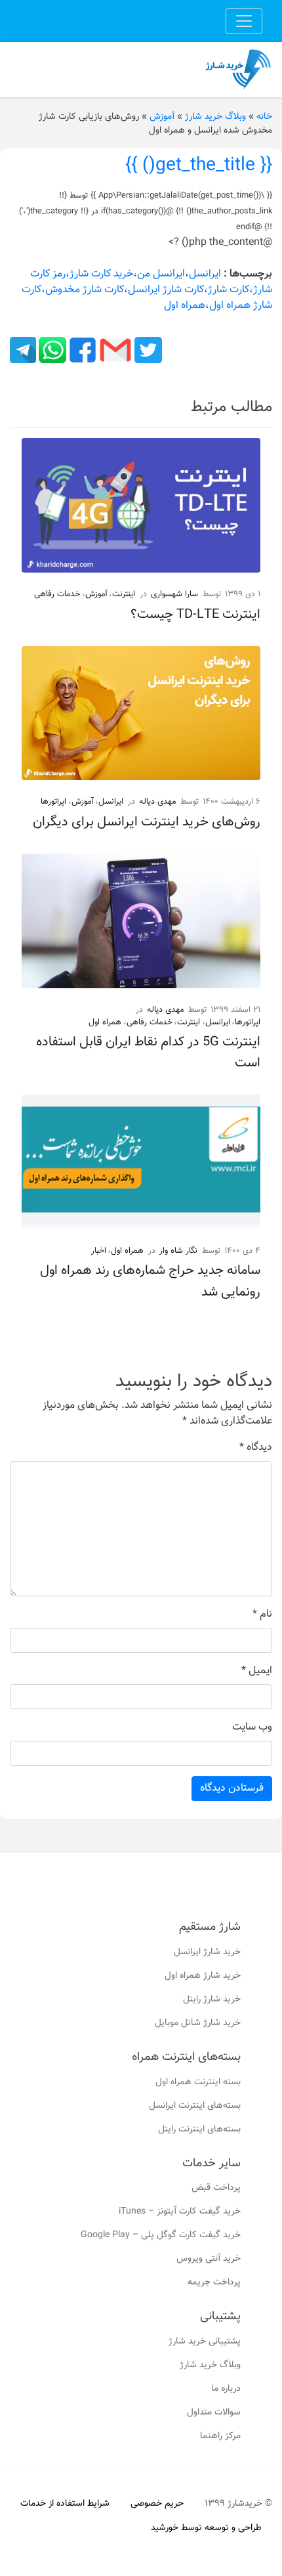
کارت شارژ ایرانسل (166, 290)
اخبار (99, 1251)
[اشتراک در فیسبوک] (81, 350)
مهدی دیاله (157, 802)
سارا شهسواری (174, 594)
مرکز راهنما (220, 2436)
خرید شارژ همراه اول (203, 1976)
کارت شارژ (229, 290)
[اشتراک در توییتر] (147, 350)
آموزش (162, 117)
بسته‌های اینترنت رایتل (199, 2129)
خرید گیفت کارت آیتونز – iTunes (180, 2212)
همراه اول (185, 306)
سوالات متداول (214, 2412)
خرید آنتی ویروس (209, 2259)
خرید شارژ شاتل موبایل (198, 2023)
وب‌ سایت (252, 1728)
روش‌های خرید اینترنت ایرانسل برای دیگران (147, 822)
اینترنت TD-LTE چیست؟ (195, 615)
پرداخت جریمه (214, 2282)
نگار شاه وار (178, 1251)
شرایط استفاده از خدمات (65, 2504)
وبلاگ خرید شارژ (215, 117)
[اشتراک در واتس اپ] (51, 350)
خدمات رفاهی (57, 594)
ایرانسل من (161, 274)
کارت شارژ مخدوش (85, 290)
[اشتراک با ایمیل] (114, 350)
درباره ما (226, 2389)
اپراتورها (53, 802)
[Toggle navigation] (244, 21)
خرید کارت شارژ (101, 274)
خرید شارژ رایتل (212, 1999)
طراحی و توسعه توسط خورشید (206, 2528)
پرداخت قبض (216, 2188)
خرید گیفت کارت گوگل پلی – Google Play (161, 2235)
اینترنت (124, 594)
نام (262, 1615)
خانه (264, 117)
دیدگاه (256, 1448)
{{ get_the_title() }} (199, 165)
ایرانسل (205, 274)
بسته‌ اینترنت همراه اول (198, 2082)
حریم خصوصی (157, 2504)
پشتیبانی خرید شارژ (205, 2342)
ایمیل (257, 1671)
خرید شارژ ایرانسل (207, 1952)
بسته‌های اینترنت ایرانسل (195, 2106)
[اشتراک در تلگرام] (23, 350)
